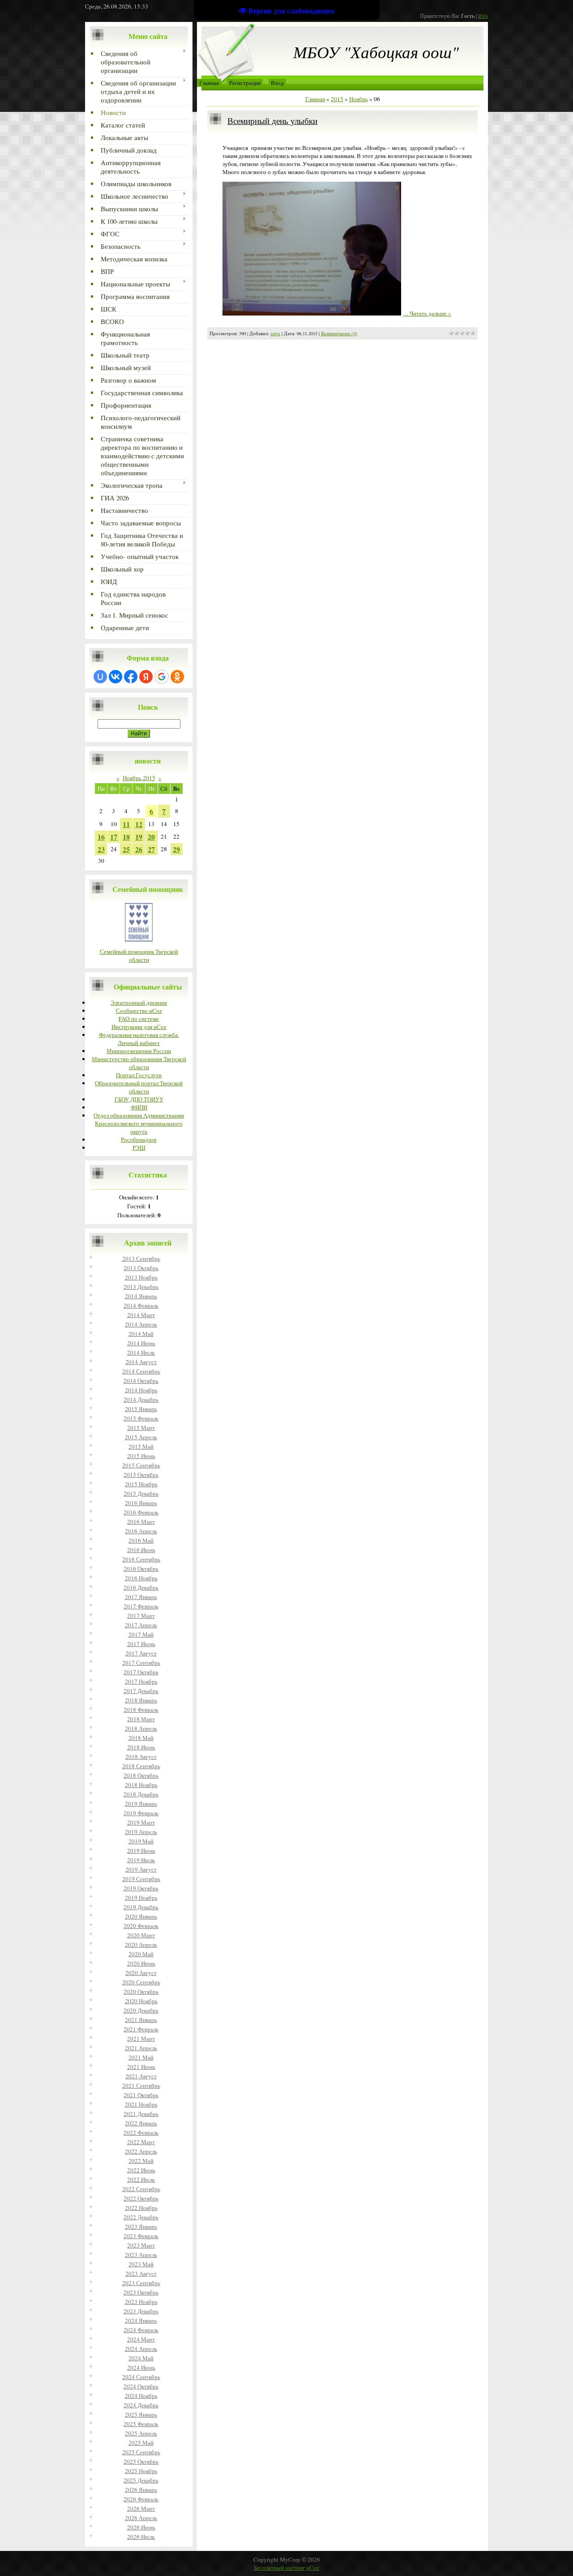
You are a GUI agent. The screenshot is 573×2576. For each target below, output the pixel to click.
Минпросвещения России (139, 1051)
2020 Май (141, 1954)
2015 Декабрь (141, 1493)
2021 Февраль (141, 2029)
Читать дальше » (430, 313)
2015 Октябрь (141, 1475)
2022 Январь (141, 2123)
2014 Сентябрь (141, 1371)
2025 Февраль (141, 2424)
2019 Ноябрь (141, 1898)
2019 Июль (141, 1860)
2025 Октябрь (141, 2461)
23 (101, 849)
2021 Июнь (141, 2067)
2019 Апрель (141, 1832)
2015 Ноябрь (141, 1484)
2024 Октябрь (141, 2386)
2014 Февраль (141, 1305)
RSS (483, 16)
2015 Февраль (141, 1418)
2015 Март (141, 1428)
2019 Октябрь (141, 1888)
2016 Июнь (141, 1550)
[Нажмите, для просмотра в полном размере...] (312, 313)
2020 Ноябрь (141, 2001)
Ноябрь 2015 (139, 778)
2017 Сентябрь (141, 1663)
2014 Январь (141, 1296)
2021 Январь (141, 2020)
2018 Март (141, 1719)
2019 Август (141, 1869)
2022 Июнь (141, 2170)
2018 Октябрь (141, 1775)
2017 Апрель (141, 1625)
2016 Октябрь (141, 1569)
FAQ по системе (139, 1019)
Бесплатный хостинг (279, 2567)
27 (151, 849)
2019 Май (141, 1841)
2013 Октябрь (141, 1268)
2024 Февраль (141, 2330)
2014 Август (141, 1362)
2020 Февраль (141, 1926)
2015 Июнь (141, 1456)
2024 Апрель (141, 2349)
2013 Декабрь (141, 1287)
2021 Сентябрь (141, 2086)
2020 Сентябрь (141, 1982)
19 (139, 837)
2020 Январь (141, 1916)
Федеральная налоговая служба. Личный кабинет (139, 1039)
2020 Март (141, 1935)
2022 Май (141, 2161)
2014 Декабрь (141, 1399)
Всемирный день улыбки (272, 121)
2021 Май (141, 2057)
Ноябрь (359, 99)
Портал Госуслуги (139, 1075)
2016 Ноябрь (141, 1578)
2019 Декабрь (141, 1907)
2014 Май (141, 1334)
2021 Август (141, 2076)
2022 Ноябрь (141, 2208)
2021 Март (141, 2039)
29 (176, 849)
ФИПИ (139, 1107)
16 (101, 837)
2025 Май (141, 2443)
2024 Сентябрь (141, 2377)
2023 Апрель (141, 2255)
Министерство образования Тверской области (139, 1063)
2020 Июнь (141, 1963)
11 (126, 824)
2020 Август (141, 1973)
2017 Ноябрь (141, 1681)
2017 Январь (141, 1597)
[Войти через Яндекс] (146, 677)
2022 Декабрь (141, 2217)
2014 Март (141, 1315)
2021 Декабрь (141, 2114)
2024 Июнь (141, 2367)
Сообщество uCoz (139, 1011)
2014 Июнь (141, 1343)
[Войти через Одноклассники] (177, 677)
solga (275, 333)
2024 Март (141, 2339)
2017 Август (141, 1653)
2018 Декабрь (141, 1794)
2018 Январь (141, 1700)
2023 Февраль (141, 2236)
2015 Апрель (141, 1437)
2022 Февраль (141, 2132)
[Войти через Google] (162, 677)
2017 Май (141, 1634)
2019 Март (141, 1822)
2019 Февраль (141, 1813)
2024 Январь (141, 2320)
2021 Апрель (141, 2048)
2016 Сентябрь (141, 1559)
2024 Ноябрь (141, 2396)
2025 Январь (141, 2414)
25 (126, 849)
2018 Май (141, 1738)
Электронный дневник (139, 1002)
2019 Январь (141, 1804)
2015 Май (141, 1446)
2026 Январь (141, 2490)
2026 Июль (141, 2537)
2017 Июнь (141, 1644)
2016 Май (141, 1540)
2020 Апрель (141, 1945)
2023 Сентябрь (141, 2283)
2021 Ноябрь (141, 2104)
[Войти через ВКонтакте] (115, 677)
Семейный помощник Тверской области (139, 955)
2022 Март (141, 2142)
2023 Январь (141, 2226)
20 (151, 837)
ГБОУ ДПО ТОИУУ (139, 1099)
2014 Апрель (141, 1324)
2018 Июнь (141, 1747)
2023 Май (141, 2264)
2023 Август (141, 2273)
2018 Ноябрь (141, 1785)
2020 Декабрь (141, 2010)
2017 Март (141, 1616)
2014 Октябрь (141, 1381)
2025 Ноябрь (141, 2471)
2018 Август (141, 1757)
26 (139, 849)
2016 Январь (141, 1503)
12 (139, 824)
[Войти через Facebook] (131, 677)
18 (126, 837)
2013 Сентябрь (141, 1258)
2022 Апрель (141, 2151)
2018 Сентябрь (141, 1766)
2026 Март (141, 2508)
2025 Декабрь (141, 2480)
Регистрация (245, 83)
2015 (337, 99)
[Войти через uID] (100, 677)
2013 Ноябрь (141, 1277)
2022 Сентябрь (141, 2189)
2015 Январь (141, 1409)
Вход (277, 83)
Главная (209, 83)
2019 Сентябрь (141, 1879)
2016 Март (141, 1522)
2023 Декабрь (141, 2311)
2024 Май (141, 2358)
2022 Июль (141, 2179)
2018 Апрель (141, 1728)
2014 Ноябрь (141, 1390)
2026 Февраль (141, 2499)
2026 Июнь (141, 2527)
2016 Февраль (141, 1512)
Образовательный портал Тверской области (139, 1087)
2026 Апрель (141, 2518)
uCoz (313, 2567)
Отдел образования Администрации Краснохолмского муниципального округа (139, 1123)
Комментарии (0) (339, 333)
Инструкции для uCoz (139, 1027)
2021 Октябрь (141, 2095)
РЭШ (139, 1147)
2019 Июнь (141, 1851)
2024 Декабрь (141, 2405)
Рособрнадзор (139, 1139)
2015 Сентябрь (141, 1465)
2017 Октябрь (141, 1672)
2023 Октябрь (141, 2292)
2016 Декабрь (141, 1587)
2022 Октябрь (141, 2198)
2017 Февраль (141, 1606)
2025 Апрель (141, 2433)
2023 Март (141, 2245)
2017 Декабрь (141, 1691)
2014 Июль (141, 1352)
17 (114, 837)
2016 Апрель (141, 1531)
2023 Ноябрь (141, 2302)
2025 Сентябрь (141, 2452)
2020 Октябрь (141, 1992)
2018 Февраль (141, 1710)
